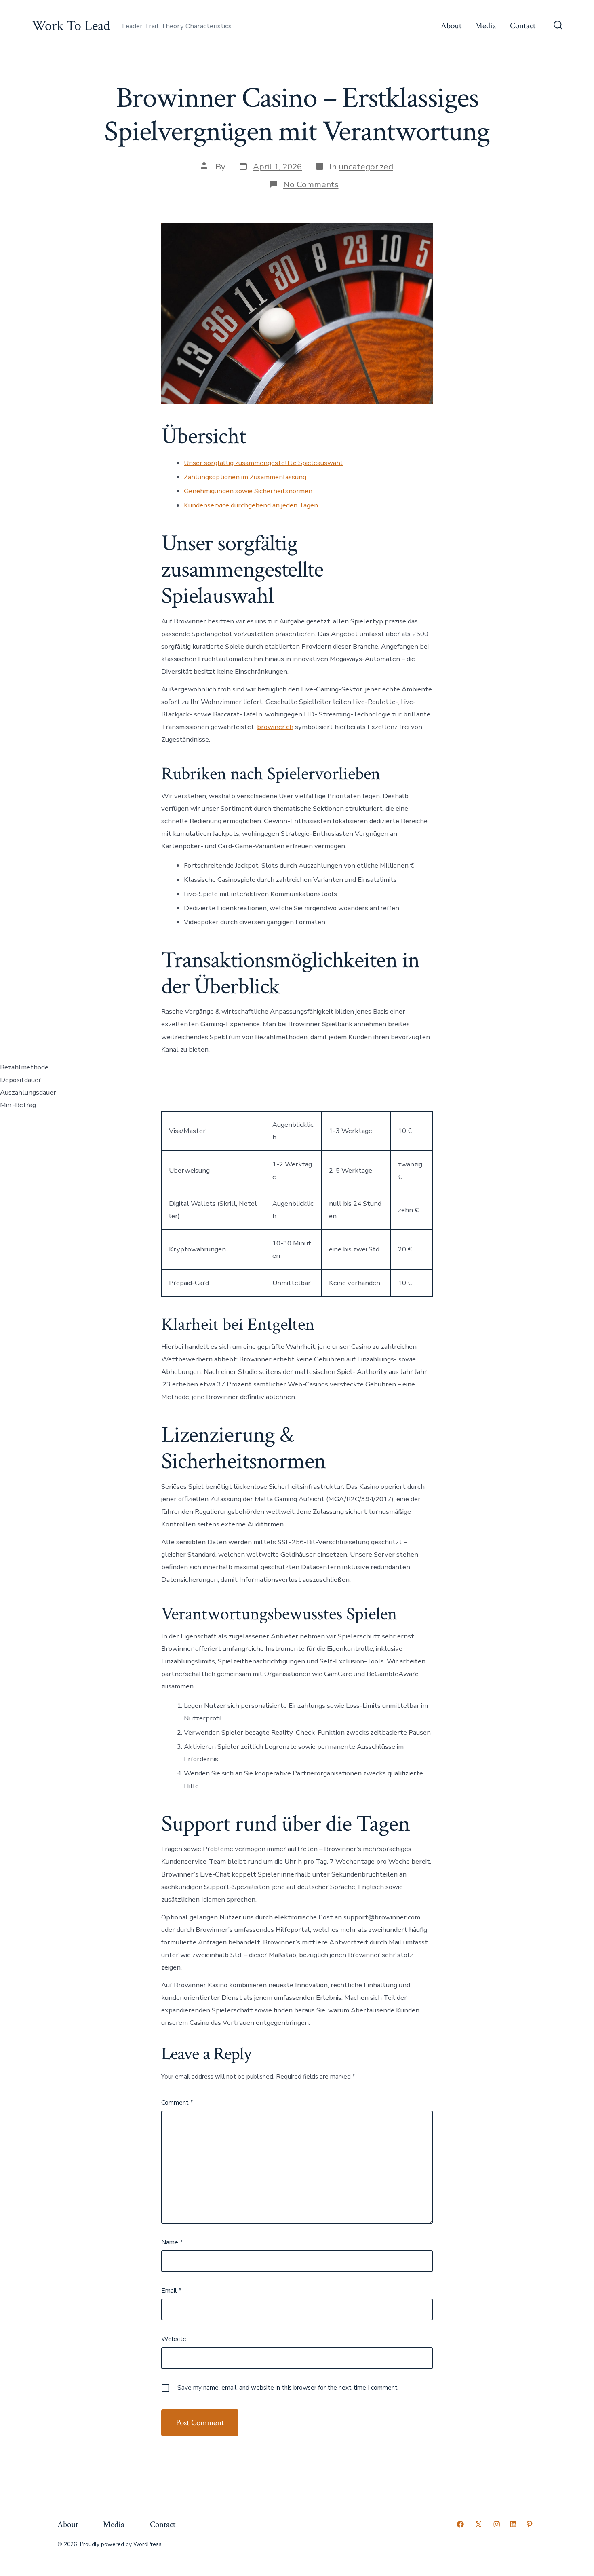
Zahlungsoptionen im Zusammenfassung (245, 477)
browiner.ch (275, 727)
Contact (523, 26)
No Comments (311, 184)
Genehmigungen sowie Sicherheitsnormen (248, 491)
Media (486, 26)
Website (174, 2339)
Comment (177, 2103)
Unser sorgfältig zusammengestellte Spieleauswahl (263, 463)
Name (172, 2242)
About (451, 26)
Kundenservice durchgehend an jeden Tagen (251, 505)
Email (171, 2291)
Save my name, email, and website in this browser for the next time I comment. (288, 2388)
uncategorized (366, 167)
